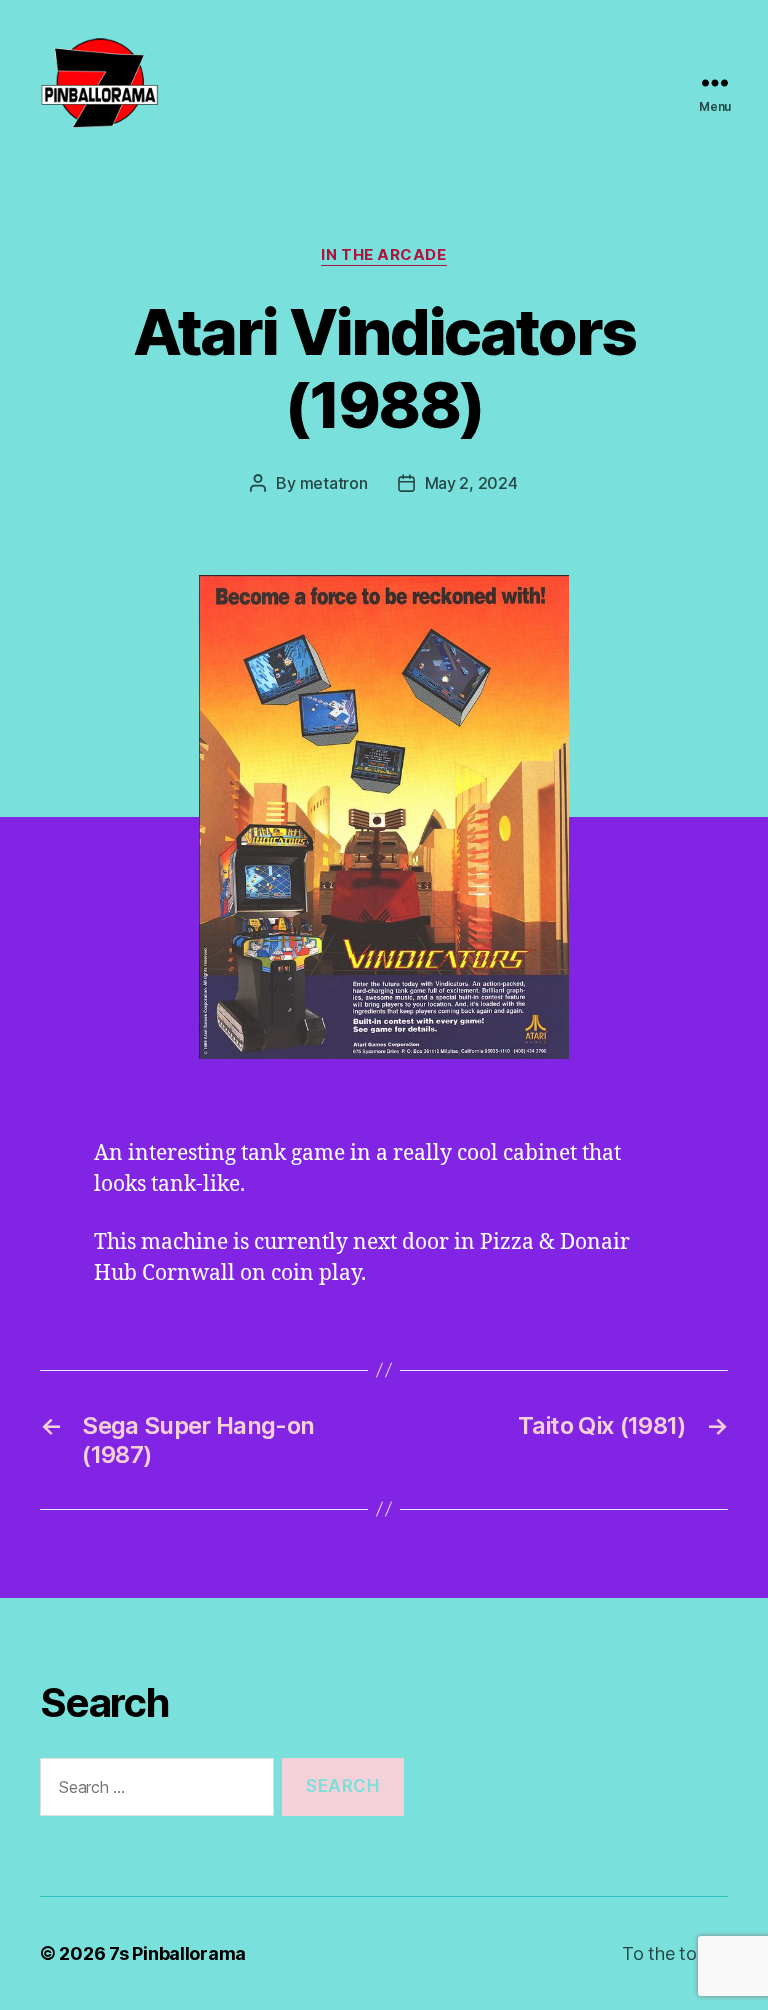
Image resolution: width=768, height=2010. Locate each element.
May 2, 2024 (471, 483)
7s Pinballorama (177, 1953)
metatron (334, 483)
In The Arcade (383, 255)
